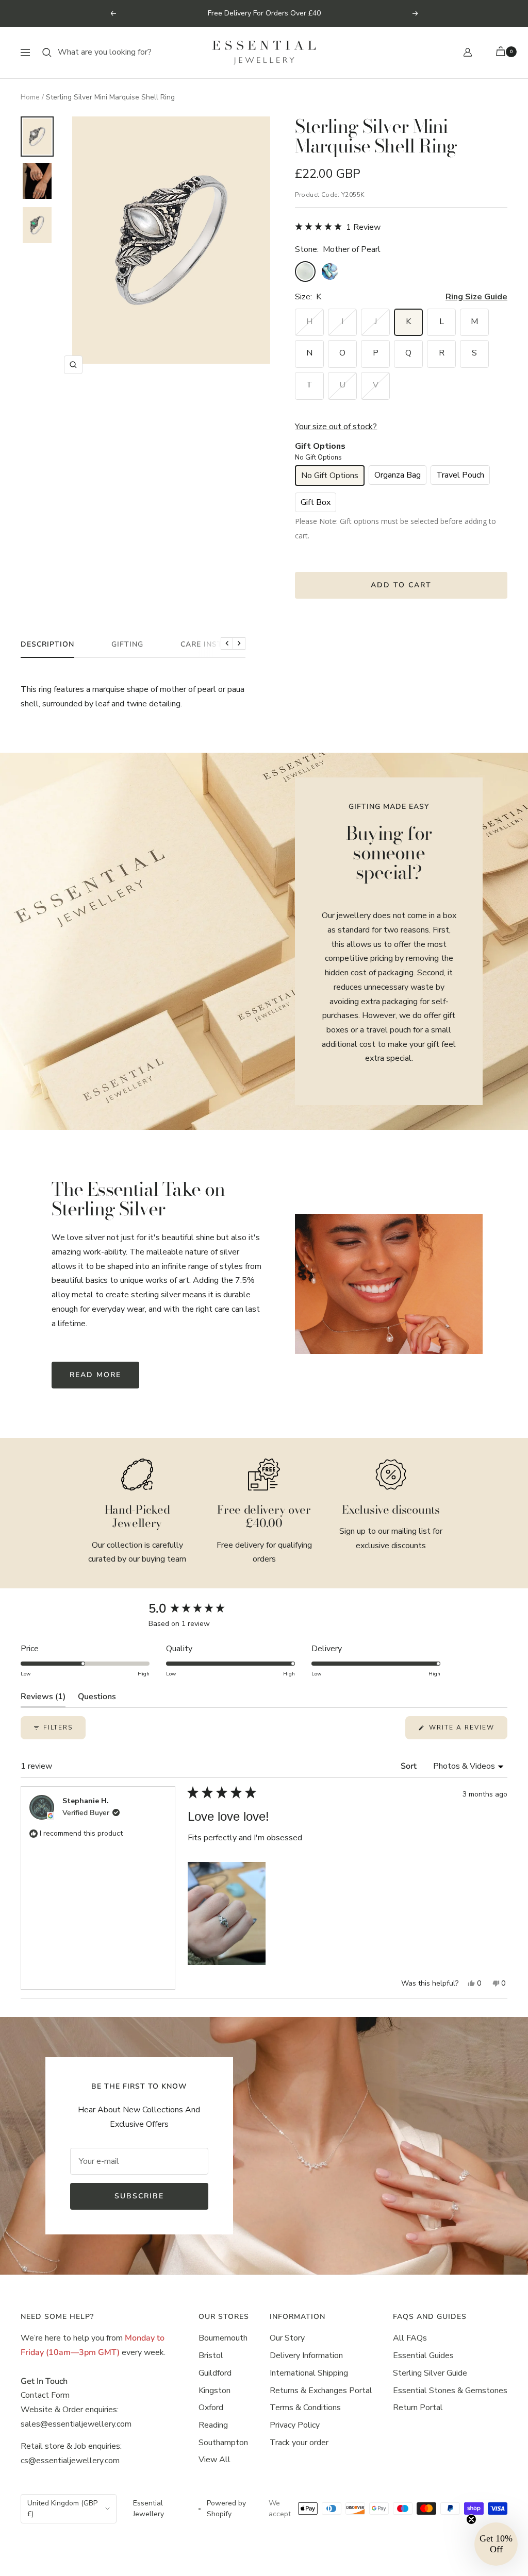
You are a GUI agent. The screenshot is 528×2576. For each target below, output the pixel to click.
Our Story (287, 2338)
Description (47, 645)
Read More (95, 1375)
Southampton (223, 2443)
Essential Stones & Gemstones (450, 2391)
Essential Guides (423, 2355)
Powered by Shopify (226, 2509)
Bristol (211, 2355)
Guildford (215, 2373)
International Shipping (309, 2373)
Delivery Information (306, 2355)
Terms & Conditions (305, 2408)
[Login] (468, 52)
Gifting (127, 645)
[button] (338, 227)
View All (214, 2460)
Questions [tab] (97, 1699)
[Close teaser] (471, 2519)
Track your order (299, 2443)
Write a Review (467, 1731)
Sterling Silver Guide (430, 2373)
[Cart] (502, 52)
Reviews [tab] (43, 1699)
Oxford (211, 2408)
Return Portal (418, 2408)
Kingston (214, 2391)
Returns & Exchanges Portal (321, 2391)
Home (30, 97)
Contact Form (45, 2395)
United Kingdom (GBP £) (62, 2509)
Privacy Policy (295, 2425)
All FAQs (410, 2338)
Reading (213, 2425)
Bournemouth (223, 2338)
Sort (410, 1766)
